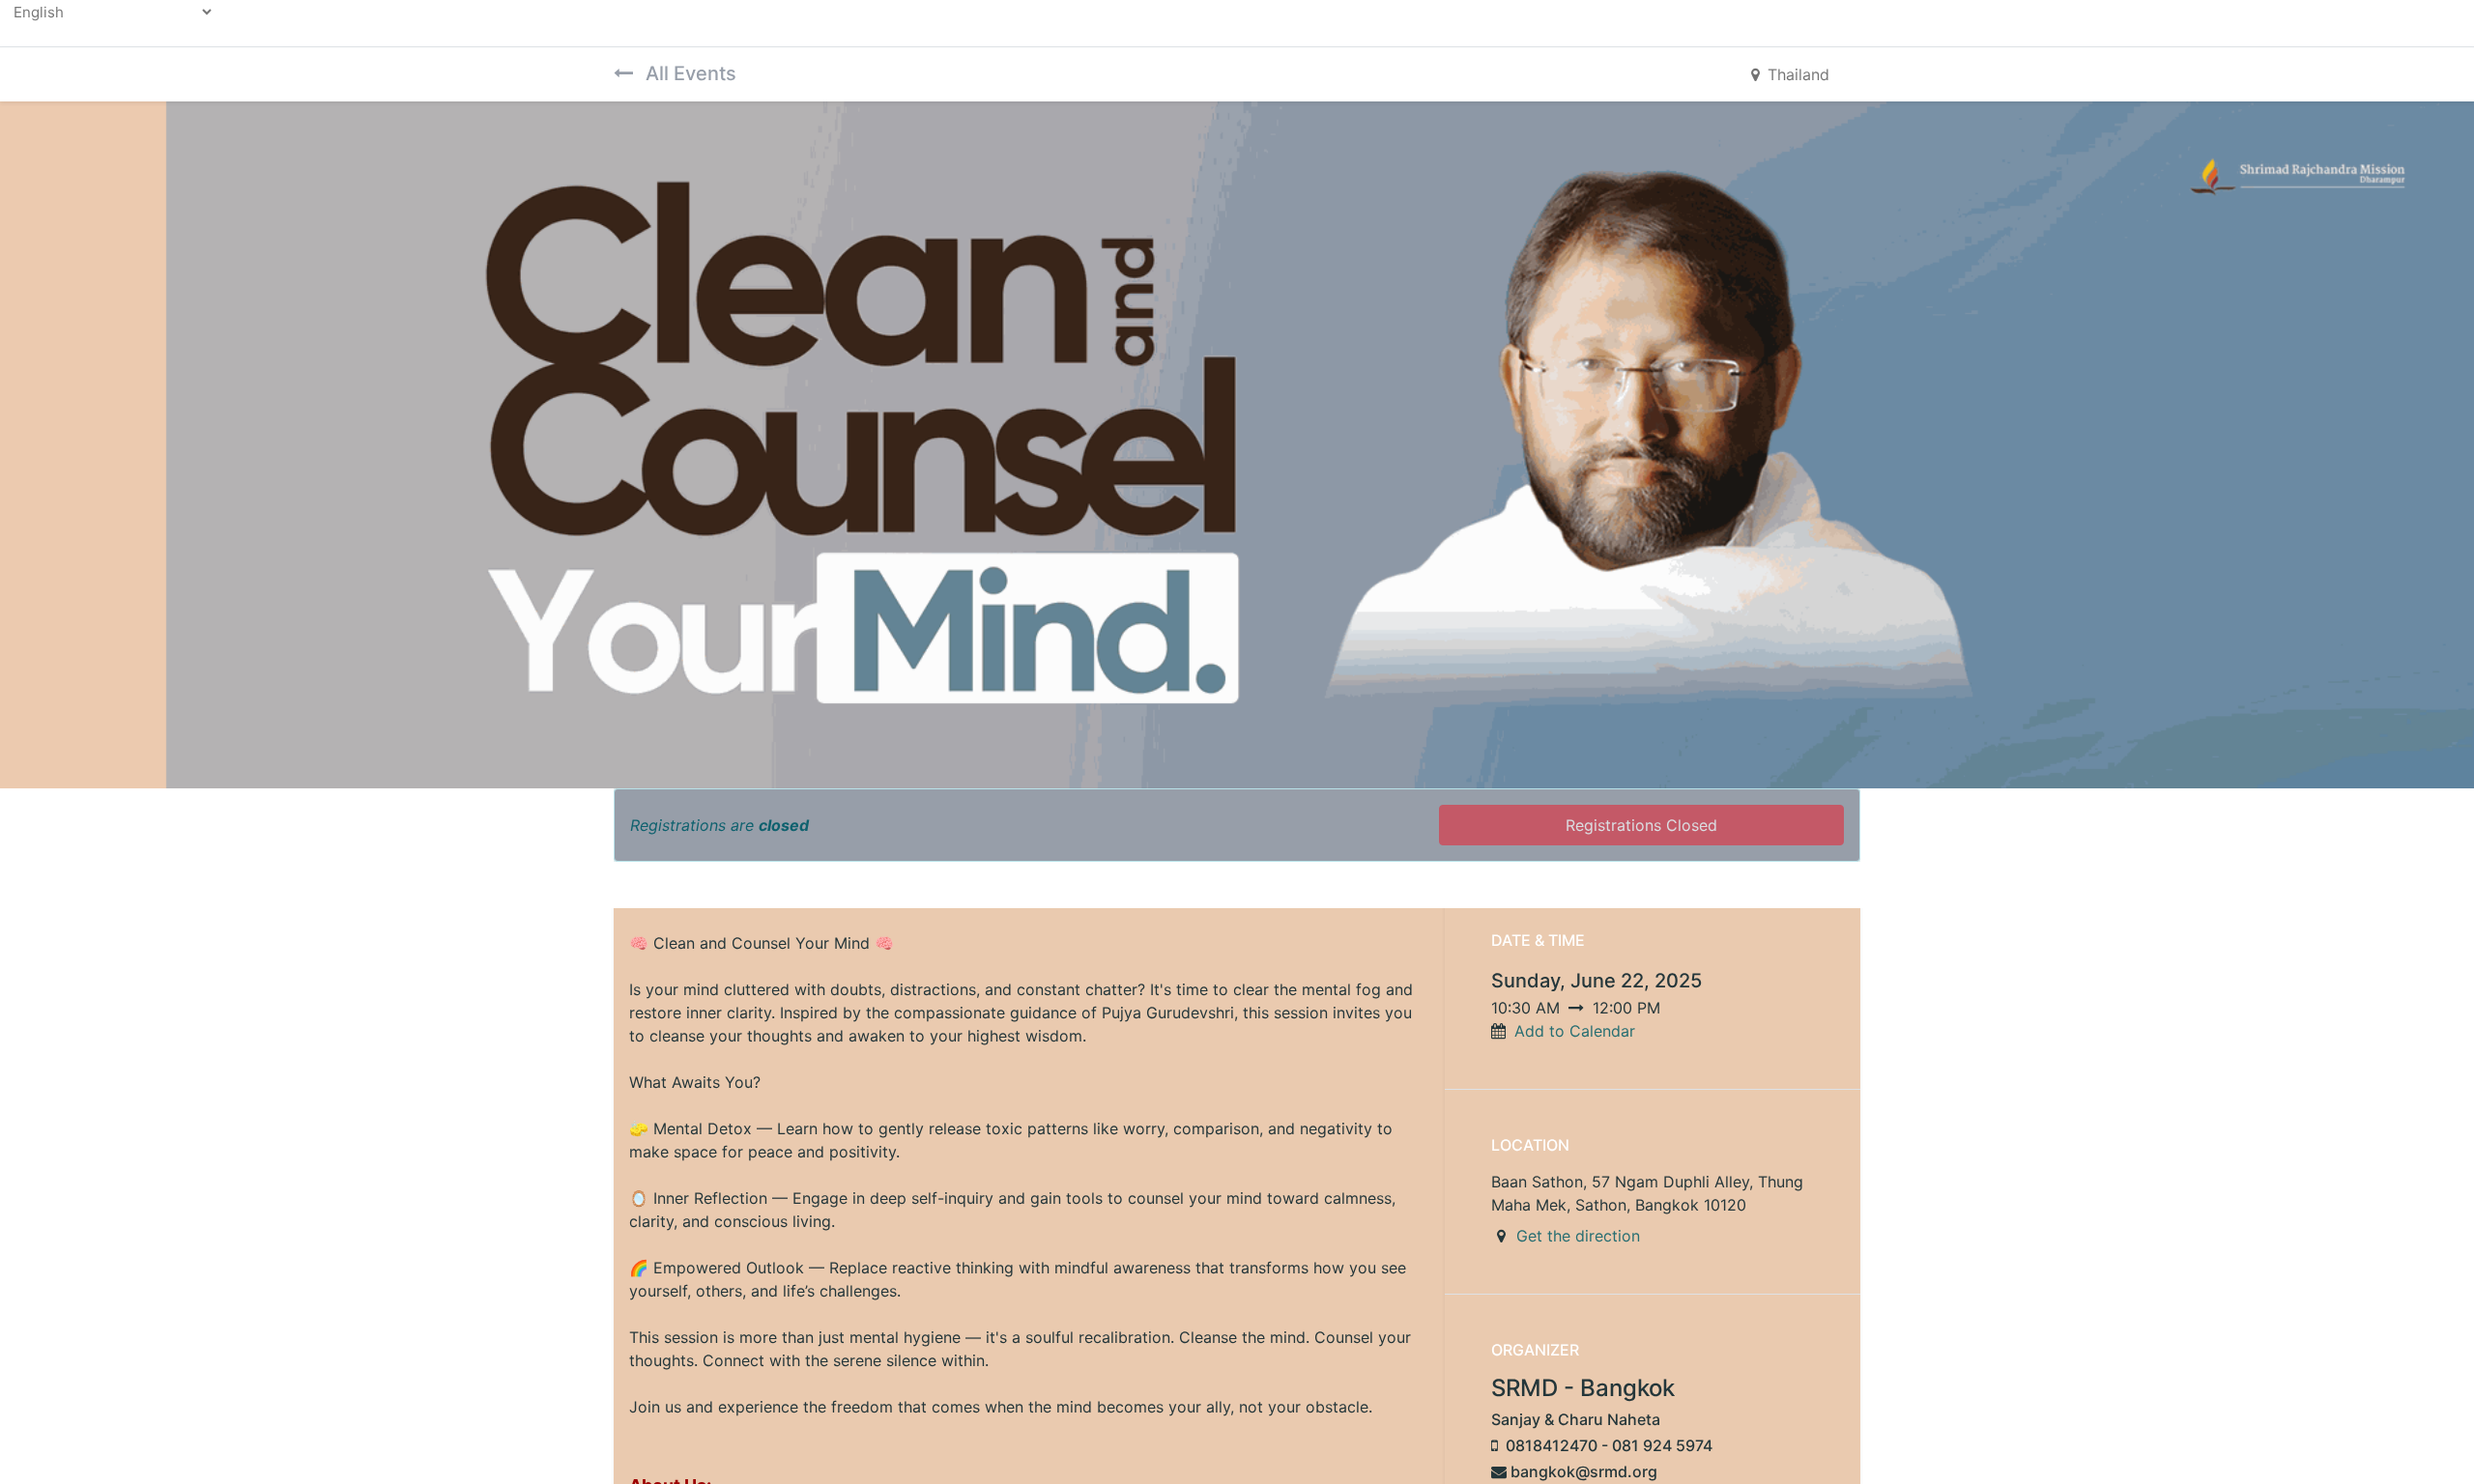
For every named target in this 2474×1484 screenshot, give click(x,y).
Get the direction (1578, 1236)
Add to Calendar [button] (1575, 1031)
